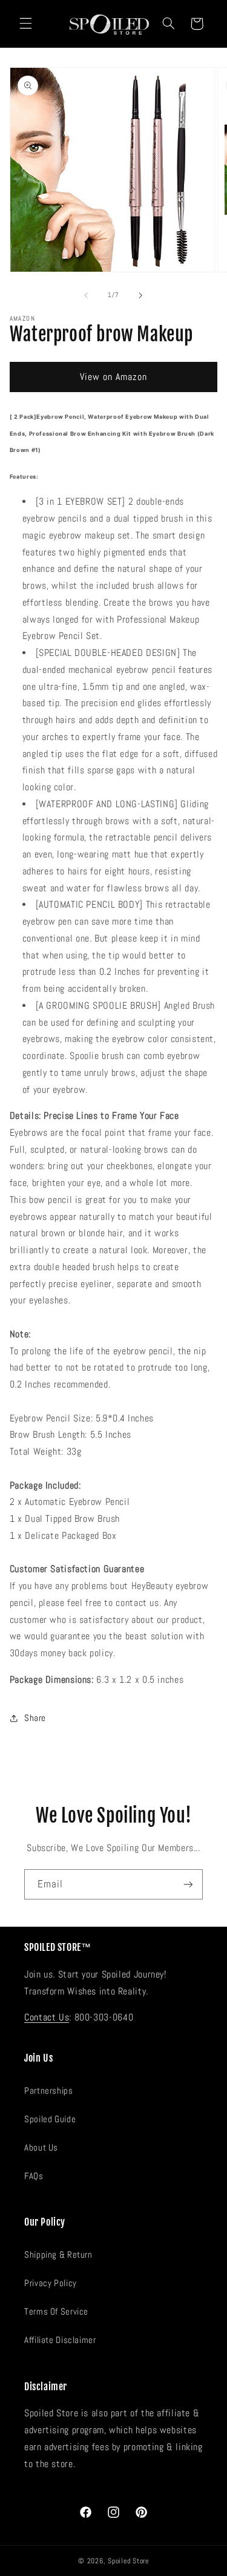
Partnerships (49, 2091)
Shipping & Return (58, 2255)
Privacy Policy (51, 2283)
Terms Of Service (56, 2312)
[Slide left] (86, 295)
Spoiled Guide (50, 2119)
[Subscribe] (188, 1884)
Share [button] (35, 1718)
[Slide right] (141, 295)
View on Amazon (114, 377)
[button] (25, 24)
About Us (41, 2148)
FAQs (34, 2176)
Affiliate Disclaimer (60, 2340)
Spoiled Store (128, 2561)
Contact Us (47, 2017)
